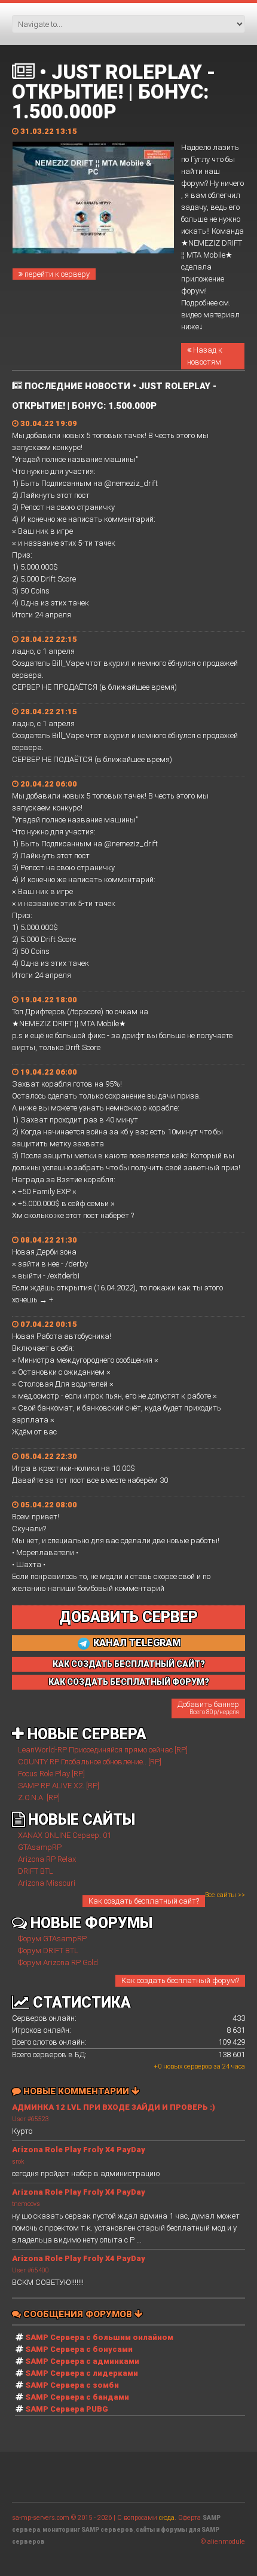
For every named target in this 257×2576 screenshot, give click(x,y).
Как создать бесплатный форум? (180, 1980)
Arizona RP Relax (47, 1859)
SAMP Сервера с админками (82, 2361)
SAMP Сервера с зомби (72, 2385)
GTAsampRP (40, 1847)
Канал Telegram (136, 1643)
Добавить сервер (128, 1617)
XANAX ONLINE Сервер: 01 (65, 1835)
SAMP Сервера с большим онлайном (99, 2337)
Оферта (189, 2518)
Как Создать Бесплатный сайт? (129, 1664)
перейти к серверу (56, 274)
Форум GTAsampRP (52, 1939)
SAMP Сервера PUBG (67, 2409)
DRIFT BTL (36, 1871)
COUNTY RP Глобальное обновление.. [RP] (90, 1762)
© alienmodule (223, 2542)
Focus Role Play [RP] (51, 1774)
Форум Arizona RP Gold (58, 1962)
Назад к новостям (205, 356)
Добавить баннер (208, 1708)
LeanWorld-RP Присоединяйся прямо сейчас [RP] (103, 1750)
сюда (167, 2518)
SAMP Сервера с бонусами (79, 2349)
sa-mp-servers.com (41, 2518)
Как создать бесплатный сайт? (144, 1901)
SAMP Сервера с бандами (77, 2397)
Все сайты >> (225, 1895)
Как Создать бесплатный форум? (129, 1682)
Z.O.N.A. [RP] (39, 1798)
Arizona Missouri (47, 1883)
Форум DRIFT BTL (48, 1951)
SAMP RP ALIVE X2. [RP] (59, 1786)
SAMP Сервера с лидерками (82, 2373)
